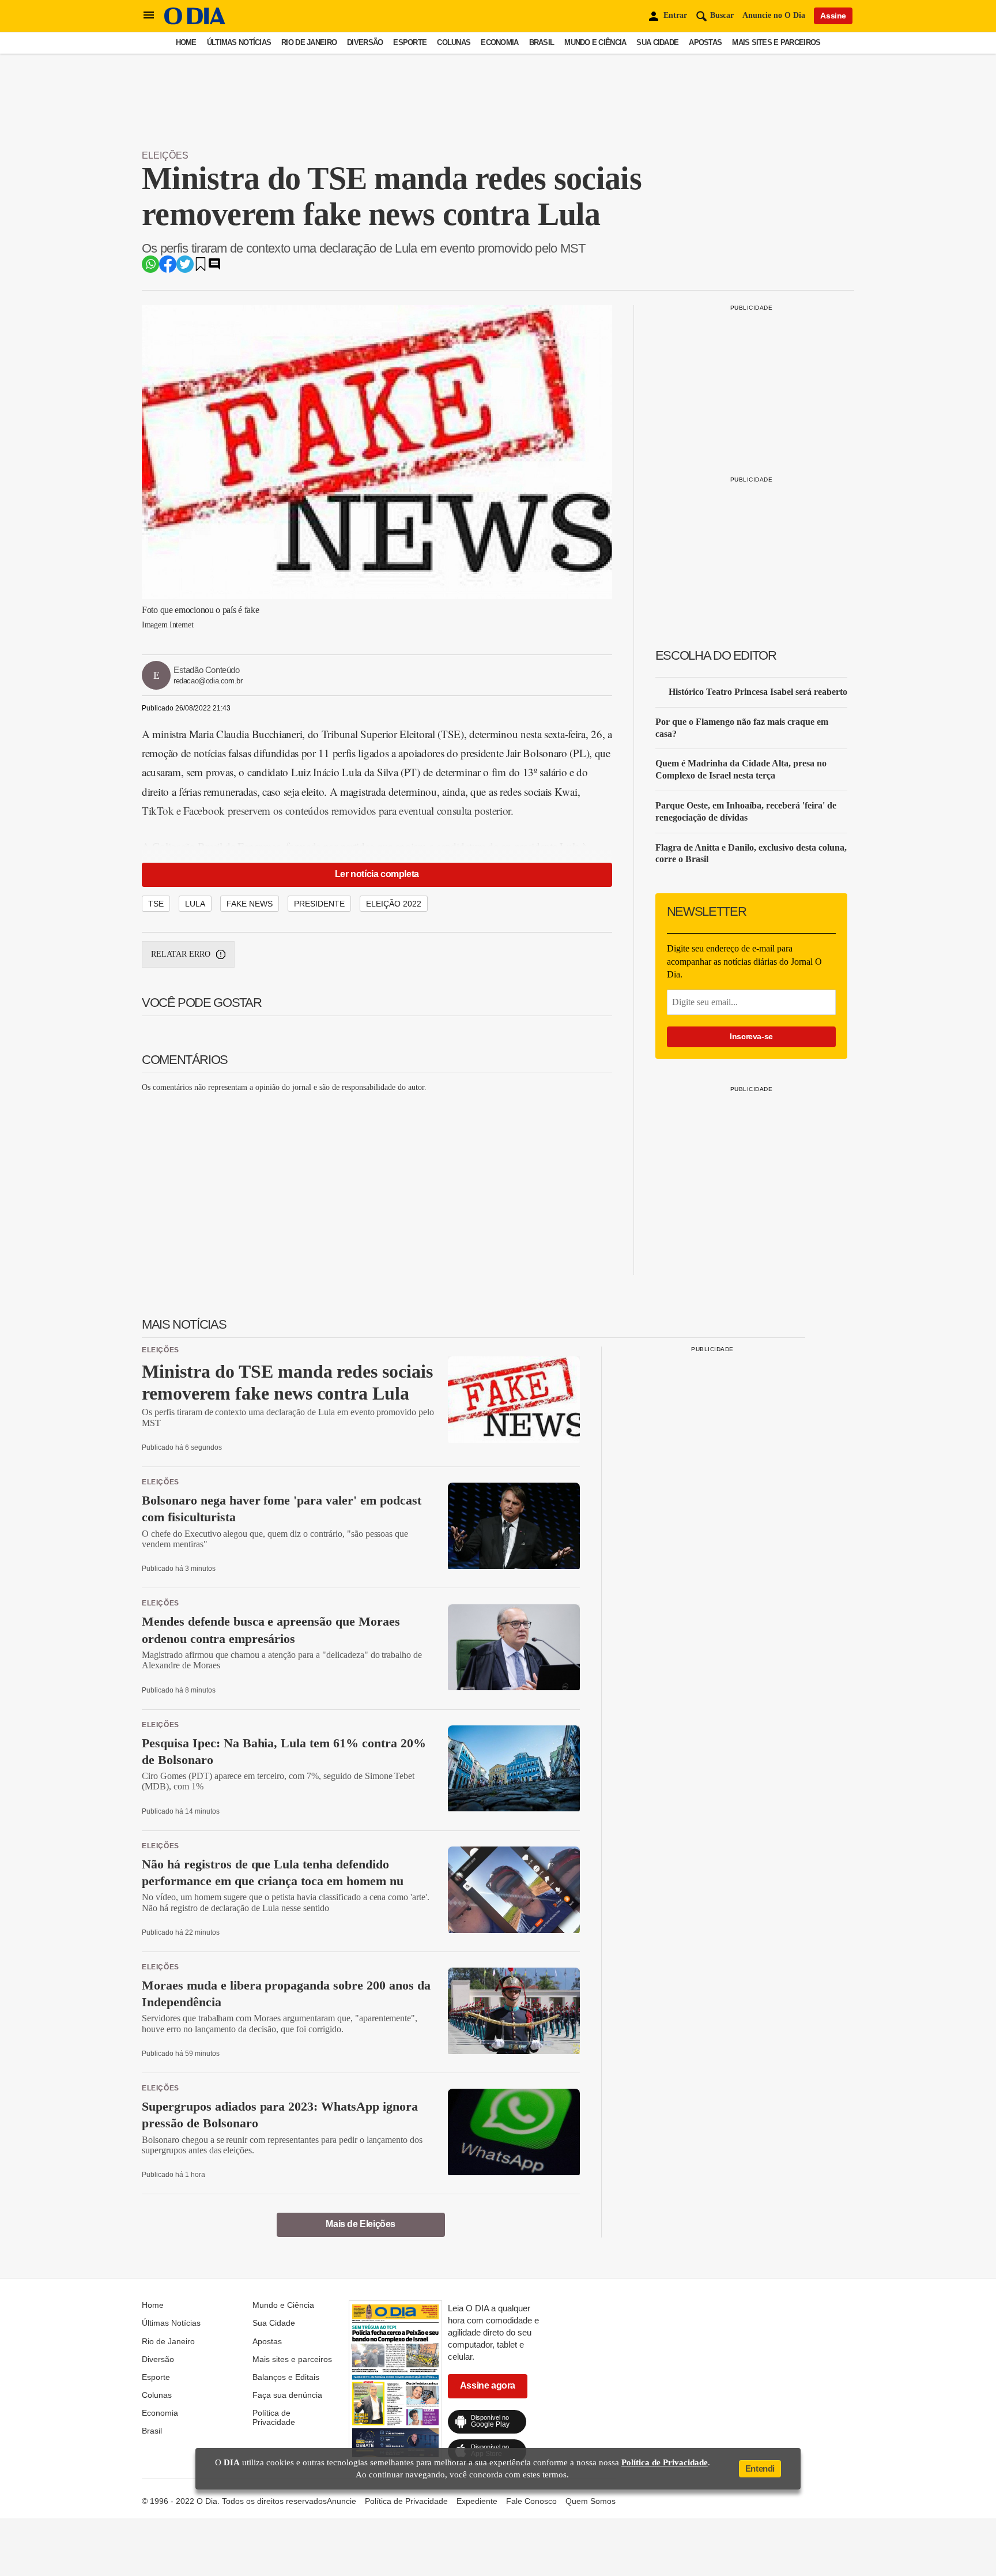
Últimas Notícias (239, 42)
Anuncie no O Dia (774, 15)
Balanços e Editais (286, 2377)
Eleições (165, 155)
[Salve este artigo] (201, 268)
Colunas (454, 42)
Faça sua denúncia (287, 2395)
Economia (499, 42)
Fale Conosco (531, 2501)
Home (186, 42)
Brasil (542, 42)
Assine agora (488, 2385)
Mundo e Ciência (595, 42)
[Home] (195, 22)
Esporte (410, 42)
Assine (833, 16)
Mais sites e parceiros (776, 42)
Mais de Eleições (361, 2224)
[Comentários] (214, 268)
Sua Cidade (657, 42)
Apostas (705, 42)
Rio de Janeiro (309, 42)
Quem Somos (591, 2501)
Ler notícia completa (377, 874)
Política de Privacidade (274, 2417)
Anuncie (342, 2501)
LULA (195, 904)
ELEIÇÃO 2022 (394, 904)
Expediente (477, 2501)
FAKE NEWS (250, 904)
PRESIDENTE (319, 904)
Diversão (365, 42)
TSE (156, 904)
